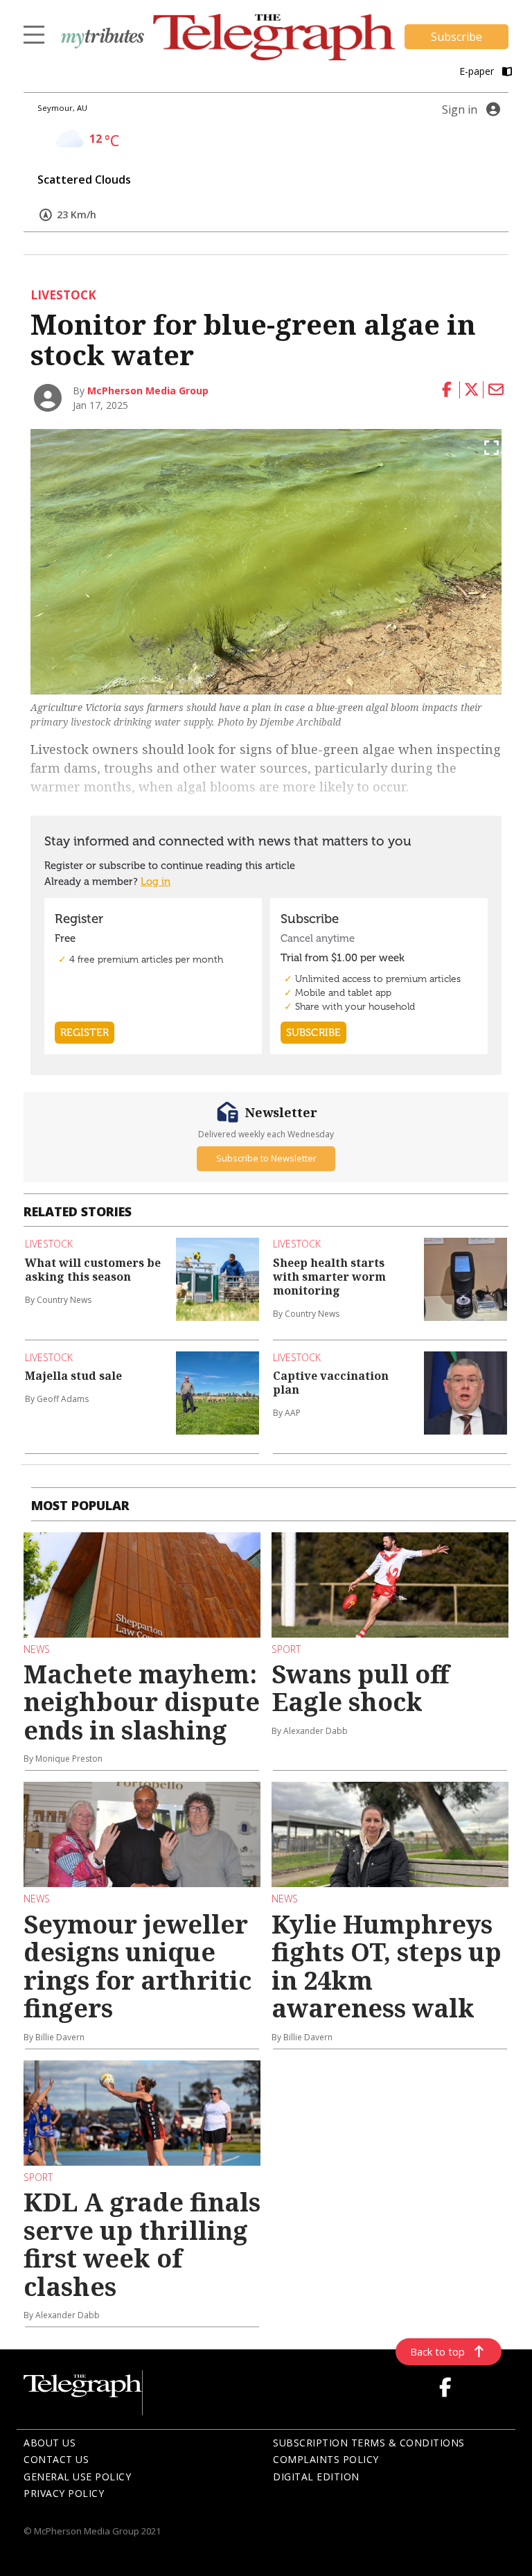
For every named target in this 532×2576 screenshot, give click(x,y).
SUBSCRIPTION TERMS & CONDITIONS (369, 2443)
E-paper (478, 71)
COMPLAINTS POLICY (326, 2459)
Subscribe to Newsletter (266, 1158)
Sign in (460, 109)
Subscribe (456, 37)
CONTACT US (56, 2459)
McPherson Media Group (148, 391)
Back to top (437, 2351)
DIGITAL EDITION (316, 2477)
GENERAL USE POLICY (77, 2477)
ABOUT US (50, 2443)
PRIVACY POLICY (64, 2493)
